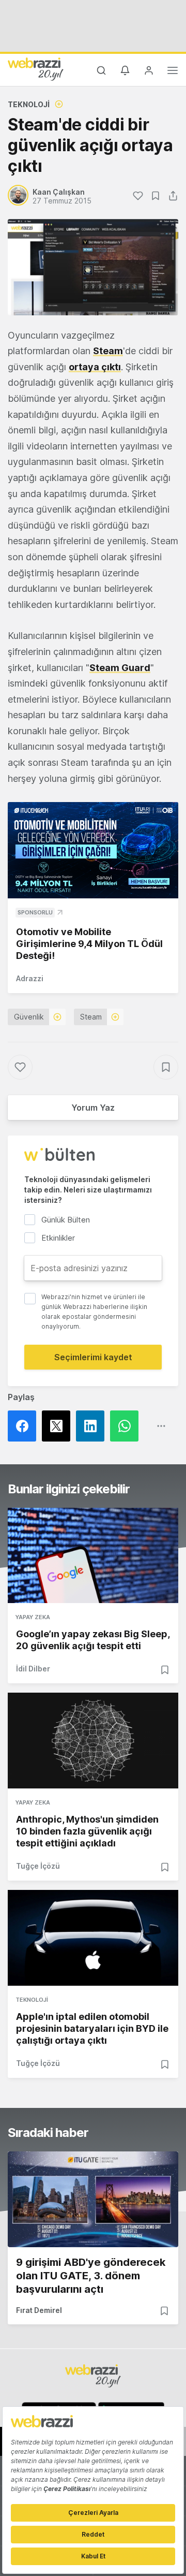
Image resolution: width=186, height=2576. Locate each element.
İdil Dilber (33, 1669)
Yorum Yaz (93, 1108)
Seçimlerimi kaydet (93, 1357)
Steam (108, 351)
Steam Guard (120, 668)
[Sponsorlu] (93, 850)
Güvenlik (29, 1017)
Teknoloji (29, 104)
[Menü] (173, 72)
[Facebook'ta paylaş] (25, 1426)
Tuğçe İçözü (38, 1866)
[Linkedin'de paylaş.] (93, 1426)
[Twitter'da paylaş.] (59, 1426)
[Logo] (36, 69)
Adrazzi (30, 978)
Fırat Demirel (39, 2310)
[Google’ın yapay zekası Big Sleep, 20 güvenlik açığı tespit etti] (93, 1556)
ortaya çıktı (95, 367)
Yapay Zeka (33, 1617)
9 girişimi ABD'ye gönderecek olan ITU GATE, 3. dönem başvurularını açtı (91, 2276)
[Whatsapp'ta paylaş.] (127, 1426)
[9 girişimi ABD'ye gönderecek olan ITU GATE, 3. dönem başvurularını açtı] (93, 2199)
